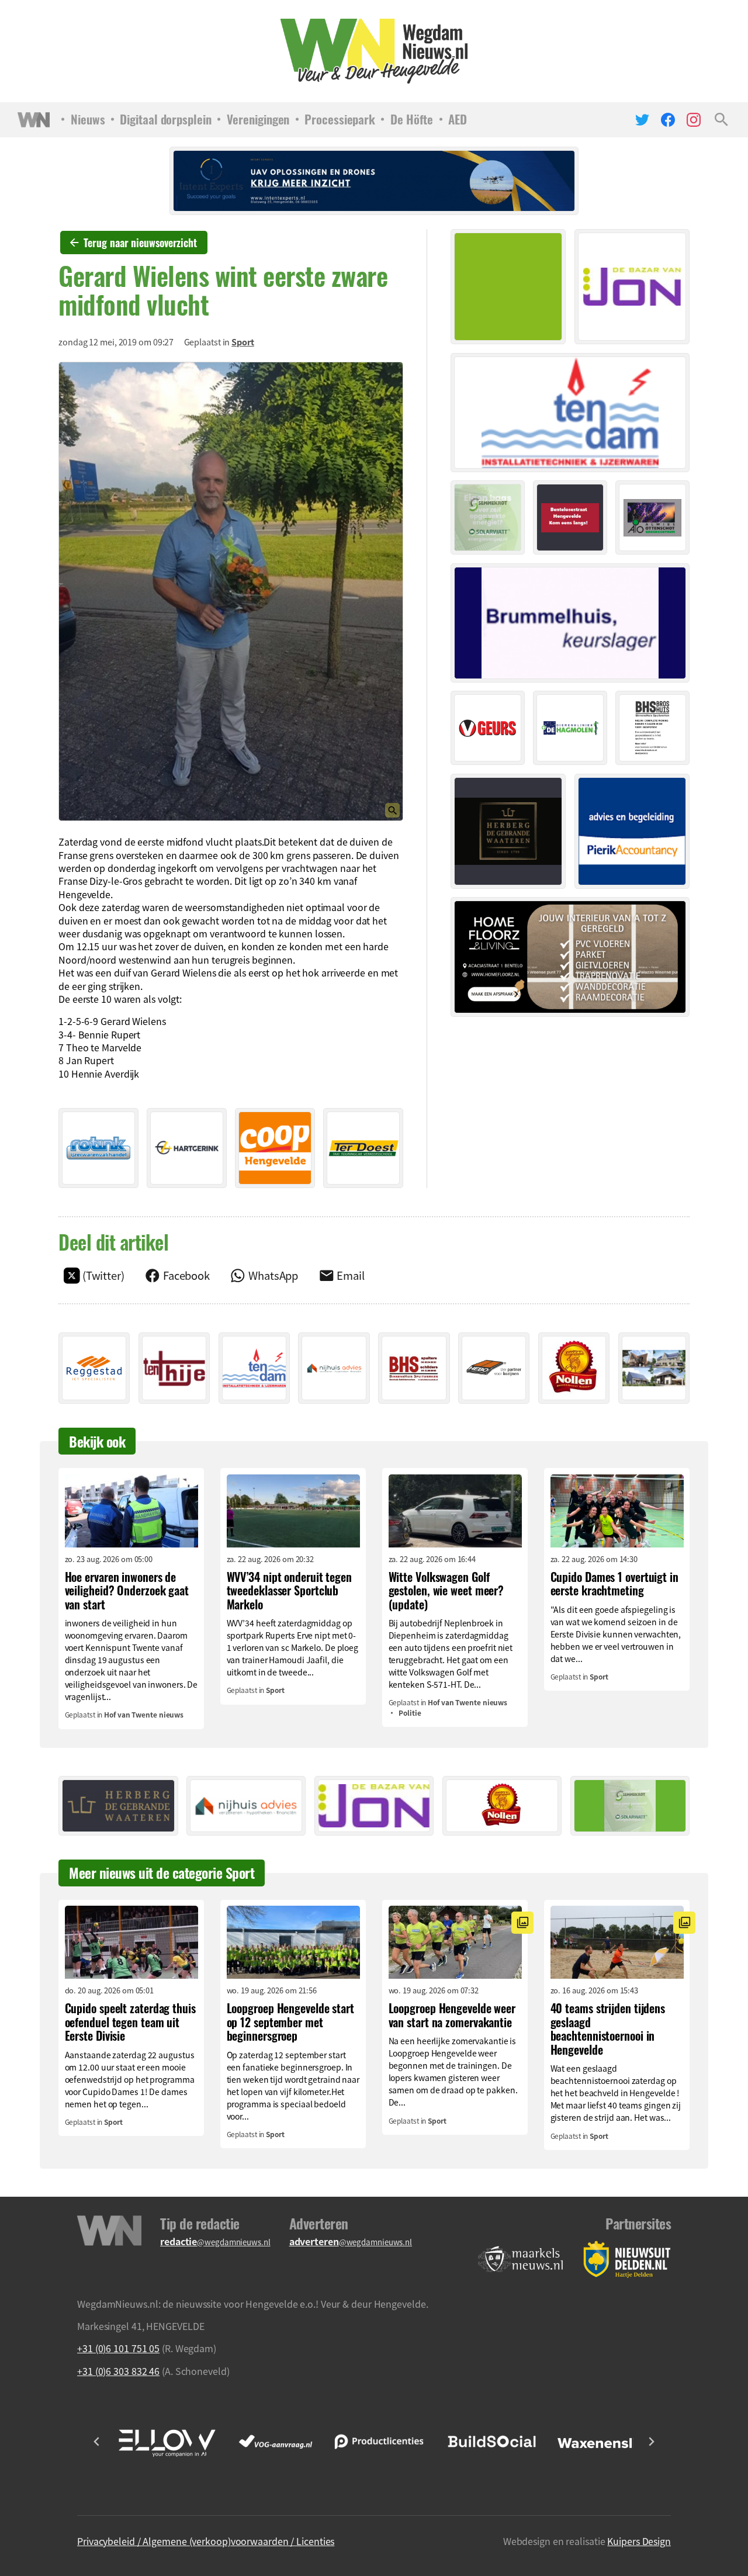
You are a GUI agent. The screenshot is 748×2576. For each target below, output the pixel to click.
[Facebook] (668, 120)
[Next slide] (651, 2442)
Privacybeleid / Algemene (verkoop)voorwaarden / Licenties (206, 2541)
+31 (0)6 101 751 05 (118, 2348)
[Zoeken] (721, 120)
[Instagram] (694, 120)
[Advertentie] (98, 1148)
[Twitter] (642, 120)
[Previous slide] (97, 2442)
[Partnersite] (521, 2260)
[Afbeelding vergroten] (231, 591)
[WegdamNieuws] (374, 51)
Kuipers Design (639, 2541)
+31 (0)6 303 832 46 (118, 2371)
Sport (243, 342)
